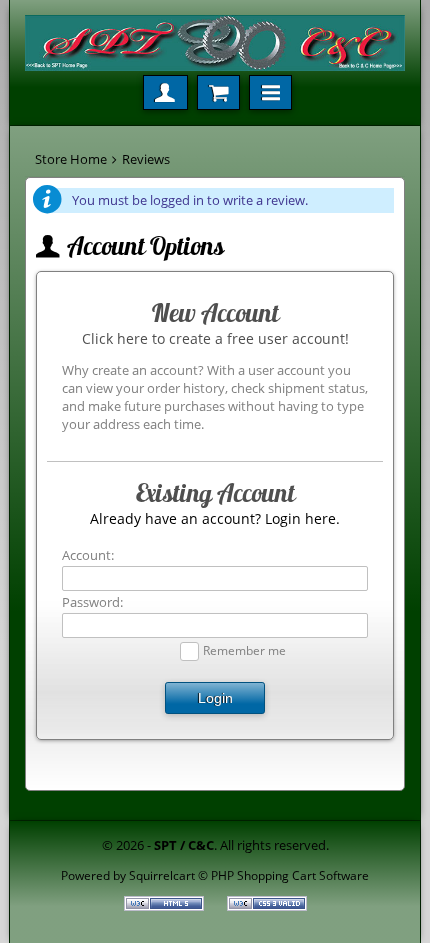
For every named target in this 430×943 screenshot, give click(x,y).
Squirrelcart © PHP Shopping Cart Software (249, 875)
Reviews (146, 159)
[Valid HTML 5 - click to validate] (165, 906)
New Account (215, 313)
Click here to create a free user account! (215, 338)
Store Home (71, 159)
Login (215, 698)
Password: (92, 602)
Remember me (244, 650)
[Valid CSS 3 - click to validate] (267, 906)
